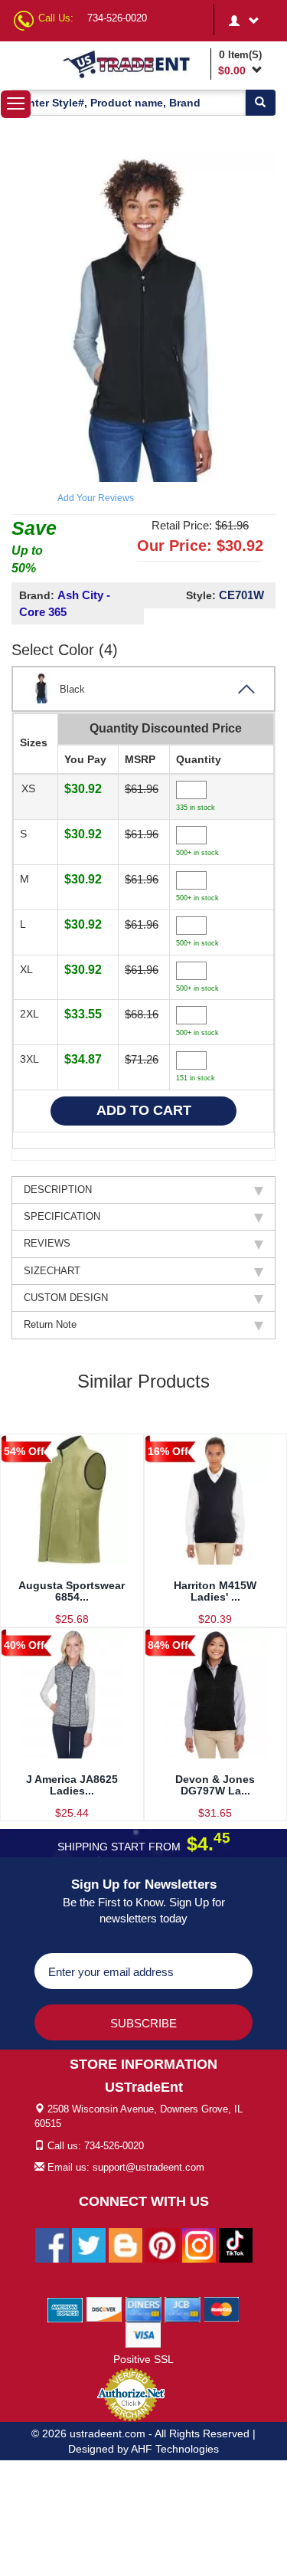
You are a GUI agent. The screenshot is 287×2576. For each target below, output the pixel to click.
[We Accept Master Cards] (222, 2309)
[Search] (260, 103)
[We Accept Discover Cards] (104, 2309)
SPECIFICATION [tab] (62, 1216)
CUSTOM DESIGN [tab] (66, 1298)
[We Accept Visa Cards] (143, 2335)
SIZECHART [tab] (52, 1271)
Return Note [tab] (50, 1324)
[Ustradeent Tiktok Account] (236, 2245)
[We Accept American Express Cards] (65, 2309)
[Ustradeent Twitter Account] (89, 2245)
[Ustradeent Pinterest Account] (162, 2245)
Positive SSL (143, 2359)
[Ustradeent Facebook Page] (52, 2245)
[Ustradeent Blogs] (126, 2245)
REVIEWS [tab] (47, 1243)
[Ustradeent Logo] (134, 64)
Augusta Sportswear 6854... (72, 1591)
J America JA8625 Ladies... (72, 1785)
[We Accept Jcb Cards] (183, 2309)
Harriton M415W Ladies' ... (215, 1591)
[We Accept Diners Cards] (143, 2309)
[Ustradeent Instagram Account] (199, 2245)
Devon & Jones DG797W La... (215, 1785)
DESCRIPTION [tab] (58, 1190)
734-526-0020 (117, 18)
